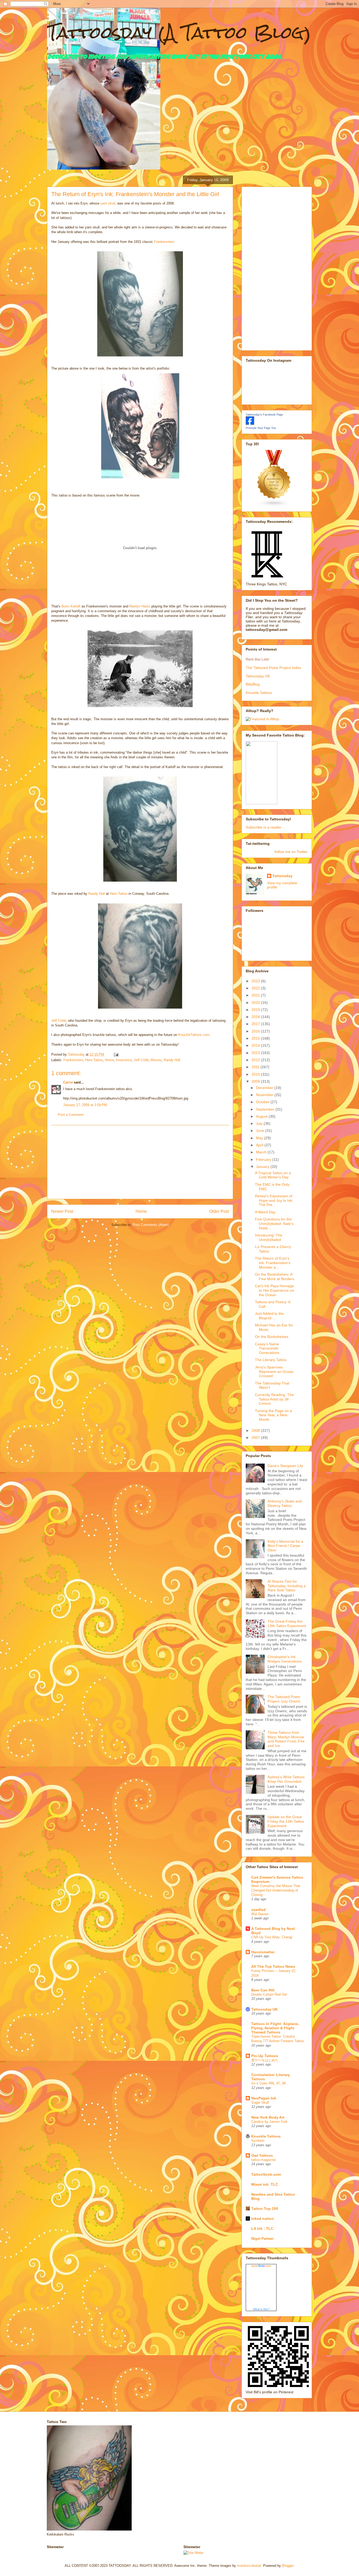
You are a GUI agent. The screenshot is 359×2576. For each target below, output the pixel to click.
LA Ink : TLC (262, 2229)
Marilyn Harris (140, 606)
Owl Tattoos (262, 2155)
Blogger (288, 2566)
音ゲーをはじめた (265, 2060)
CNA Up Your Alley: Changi (272, 1937)
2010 (256, 1074)
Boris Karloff (71, 606)
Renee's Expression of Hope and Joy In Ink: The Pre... (274, 1200)
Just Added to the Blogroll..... (269, 1316)
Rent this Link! (258, 659)
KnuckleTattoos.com (194, 1035)
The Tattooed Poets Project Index (273, 668)
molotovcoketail (249, 2566)
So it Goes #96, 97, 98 (268, 2083)
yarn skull (107, 203)
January (263, 1167)
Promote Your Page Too (261, 428)
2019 (256, 1010)
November (265, 1095)
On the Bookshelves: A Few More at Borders (275, 1277)
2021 (256, 995)
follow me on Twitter (291, 852)
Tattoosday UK (258, 676)
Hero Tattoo (119, 894)
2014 (256, 1045)
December (265, 1088)
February (264, 1159)
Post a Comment (71, 1115)
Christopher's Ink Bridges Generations (285, 1659)
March (262, 1152)
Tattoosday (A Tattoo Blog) (179, 32)
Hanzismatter (263, 1952)
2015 (256, 1038)
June (261, 1131)
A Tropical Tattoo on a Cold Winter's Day (273, 1175)
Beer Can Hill (263, 1990)
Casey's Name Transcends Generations (267, 1348)
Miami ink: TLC (265, 2184)
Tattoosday (282, 876)
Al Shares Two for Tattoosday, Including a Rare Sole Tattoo (287, 1586)
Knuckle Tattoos (259, 693)
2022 (256, 988)
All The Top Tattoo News (273, 1966)
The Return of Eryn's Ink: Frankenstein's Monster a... (273, 1263)
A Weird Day (265, 1212)
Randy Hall (97, 894)
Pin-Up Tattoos (265, 2056)
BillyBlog (253, 684)
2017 (256, 1024)
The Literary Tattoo (271, 1360)
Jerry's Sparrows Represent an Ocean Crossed (274, 1372)
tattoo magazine (263, 2160)
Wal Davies (260, 1914)
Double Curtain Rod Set (269, 1994)
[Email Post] (116, 1054)
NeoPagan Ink (264, 2098)
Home (141, 1211)
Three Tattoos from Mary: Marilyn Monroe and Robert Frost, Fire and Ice (286, 1739)
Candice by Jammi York (269, 2122)
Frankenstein (164, 242)
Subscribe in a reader (264, 827)
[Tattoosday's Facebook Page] (250, 423)
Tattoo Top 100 (265, 2209)
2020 (256, 1003)
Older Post (219, 1211)
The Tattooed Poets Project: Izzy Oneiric (284, 1699)
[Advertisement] (140, 1162)
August (262, 1116)
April (260, 1145)
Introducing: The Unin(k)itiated (269, 1237)
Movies (156, 1060)
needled (258, 1910)
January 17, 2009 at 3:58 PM (85, 1105)
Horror (109, 1060)
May (260, 1138)
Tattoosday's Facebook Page (264, 415)
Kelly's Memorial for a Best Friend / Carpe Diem (285, 1546)
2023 (256, 981)
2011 (256, 1067)
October (263, 1102)
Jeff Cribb (59, 1021)
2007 (256, 1438)
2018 (256, 1017)
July (260, 1123)
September (266, 1109)
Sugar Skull (260, 2102)
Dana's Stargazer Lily (285, 1466)
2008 (256, 1430)
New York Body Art (268, 2117)
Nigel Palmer (262, 2238)
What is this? (261, 2309)
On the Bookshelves (272, 1337)
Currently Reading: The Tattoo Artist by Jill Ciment (274, 1399)
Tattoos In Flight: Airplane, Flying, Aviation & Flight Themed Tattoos (275, 2028)
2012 (256, 1060)
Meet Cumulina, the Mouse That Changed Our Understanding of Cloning (276, 1890)
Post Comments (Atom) (151, 1225)
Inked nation (263, 2219)
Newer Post (62, 1211)
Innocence (124, 1060)
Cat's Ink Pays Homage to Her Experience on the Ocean (275, 1290)
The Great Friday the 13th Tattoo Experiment (287, 1624)
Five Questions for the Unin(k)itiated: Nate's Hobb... (274, 1224)
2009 (256, 1081)
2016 (256, 1031)
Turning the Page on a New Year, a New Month (273, 1415)
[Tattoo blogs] (274, 505)
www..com (261, 2266)
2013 (256, 1053)
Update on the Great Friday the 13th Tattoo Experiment (286, 1821)
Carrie (68, 1082)
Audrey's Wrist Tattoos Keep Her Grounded (286, 1779)
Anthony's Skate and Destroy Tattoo (285, 1503)
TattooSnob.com (266, 2174)
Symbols (258, 2141)
